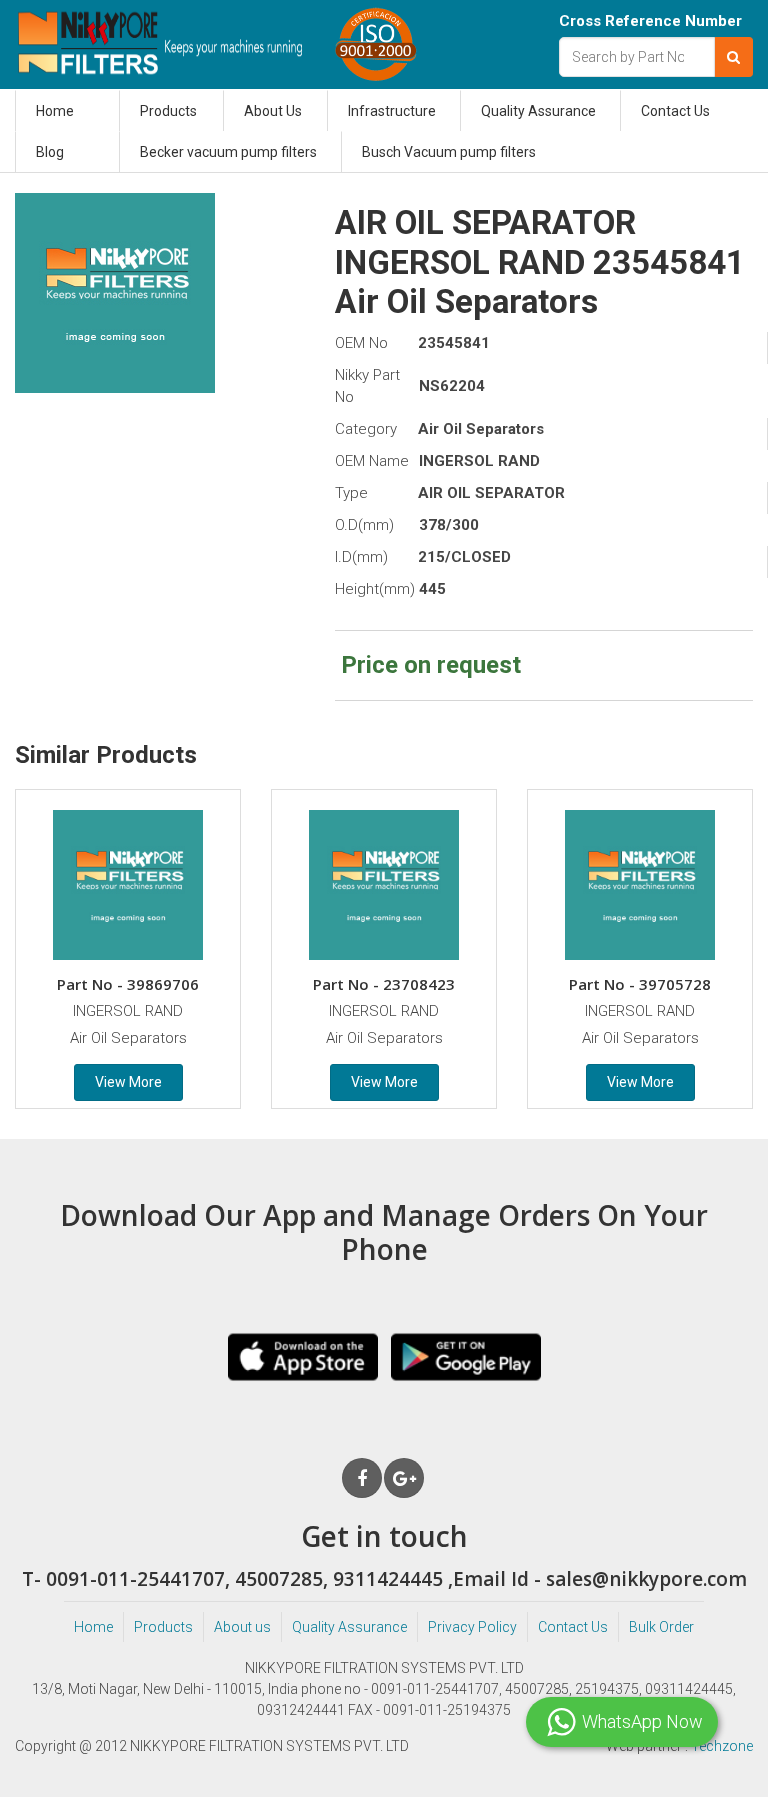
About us (242, 1627)
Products (168, 111)
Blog (50, 152)
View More (128, 1082)
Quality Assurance (538, 111)
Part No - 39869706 (128, 984)
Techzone (722, 1746)
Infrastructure (392, 111)
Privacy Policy (472, 1627)
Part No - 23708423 (384, 984)
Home (55, 111)
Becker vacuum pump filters (228, 152)
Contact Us (675, 111)
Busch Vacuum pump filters (449, 152)
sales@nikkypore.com (646, 1579)
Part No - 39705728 (640, 984)
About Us (273, 111)
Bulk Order (661, 1627)
